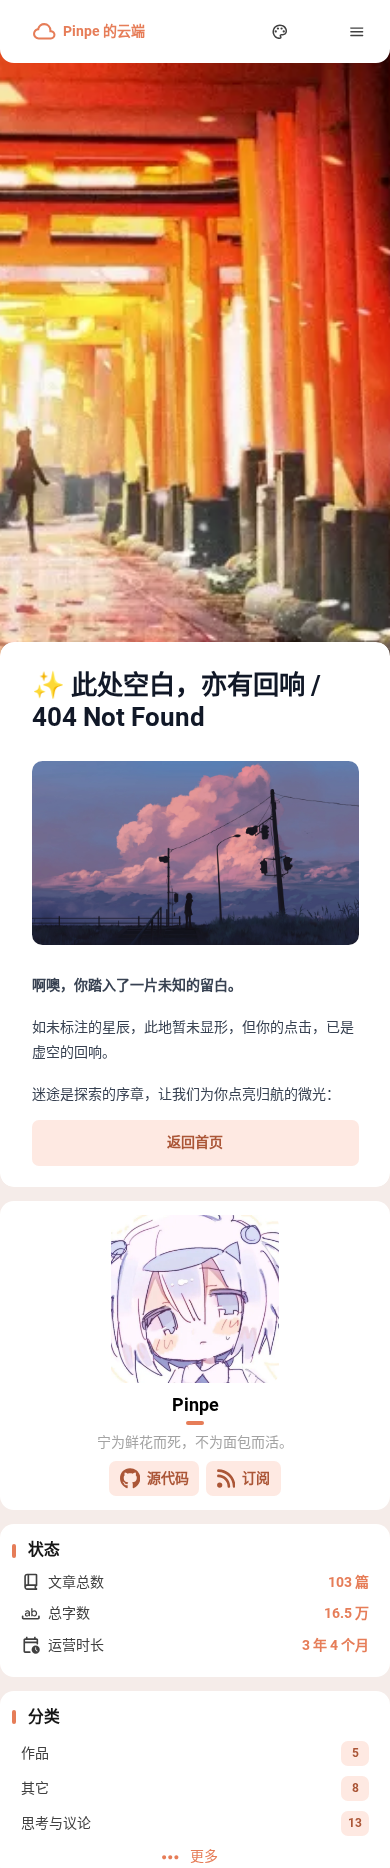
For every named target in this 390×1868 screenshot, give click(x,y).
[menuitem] (318, 31)
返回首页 (195, 1142)
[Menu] (357, 31)
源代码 (168, 1478)
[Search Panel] (241, 31)
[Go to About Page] (195, 1299)
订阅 (256, 1478)
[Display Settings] (280, 31)
